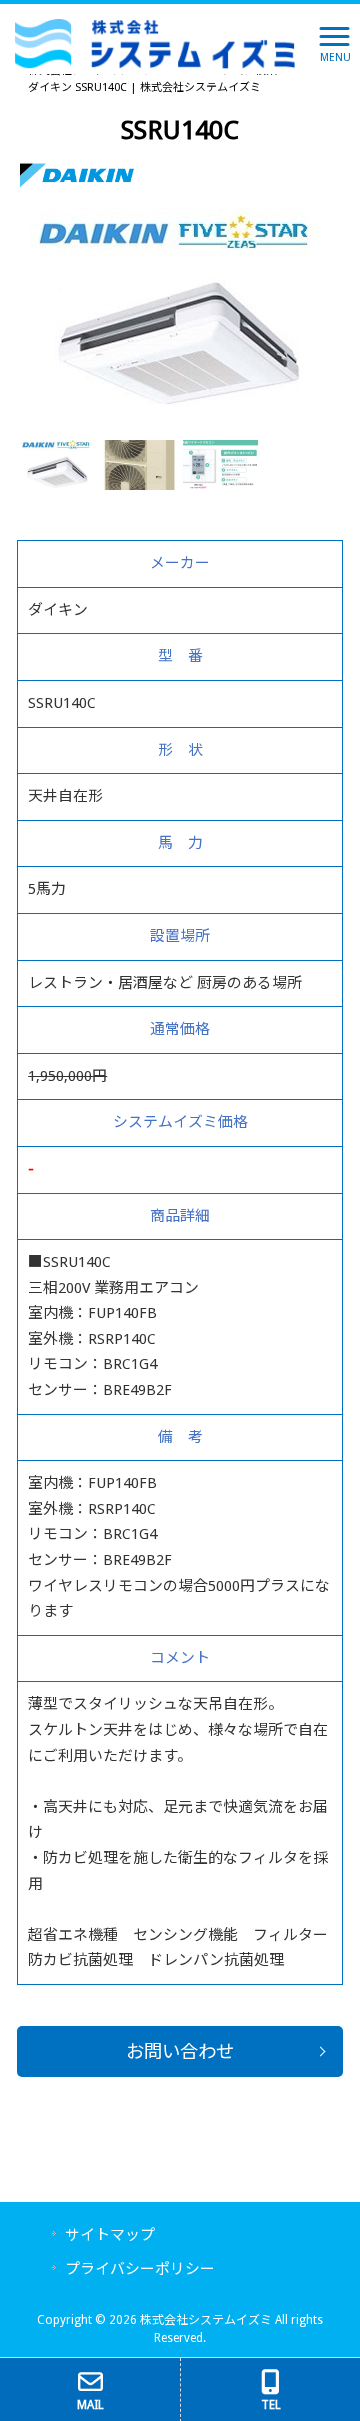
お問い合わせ (180, 2051)
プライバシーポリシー (140, 2269)
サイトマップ (110, 2235)
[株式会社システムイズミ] (155, 42)
